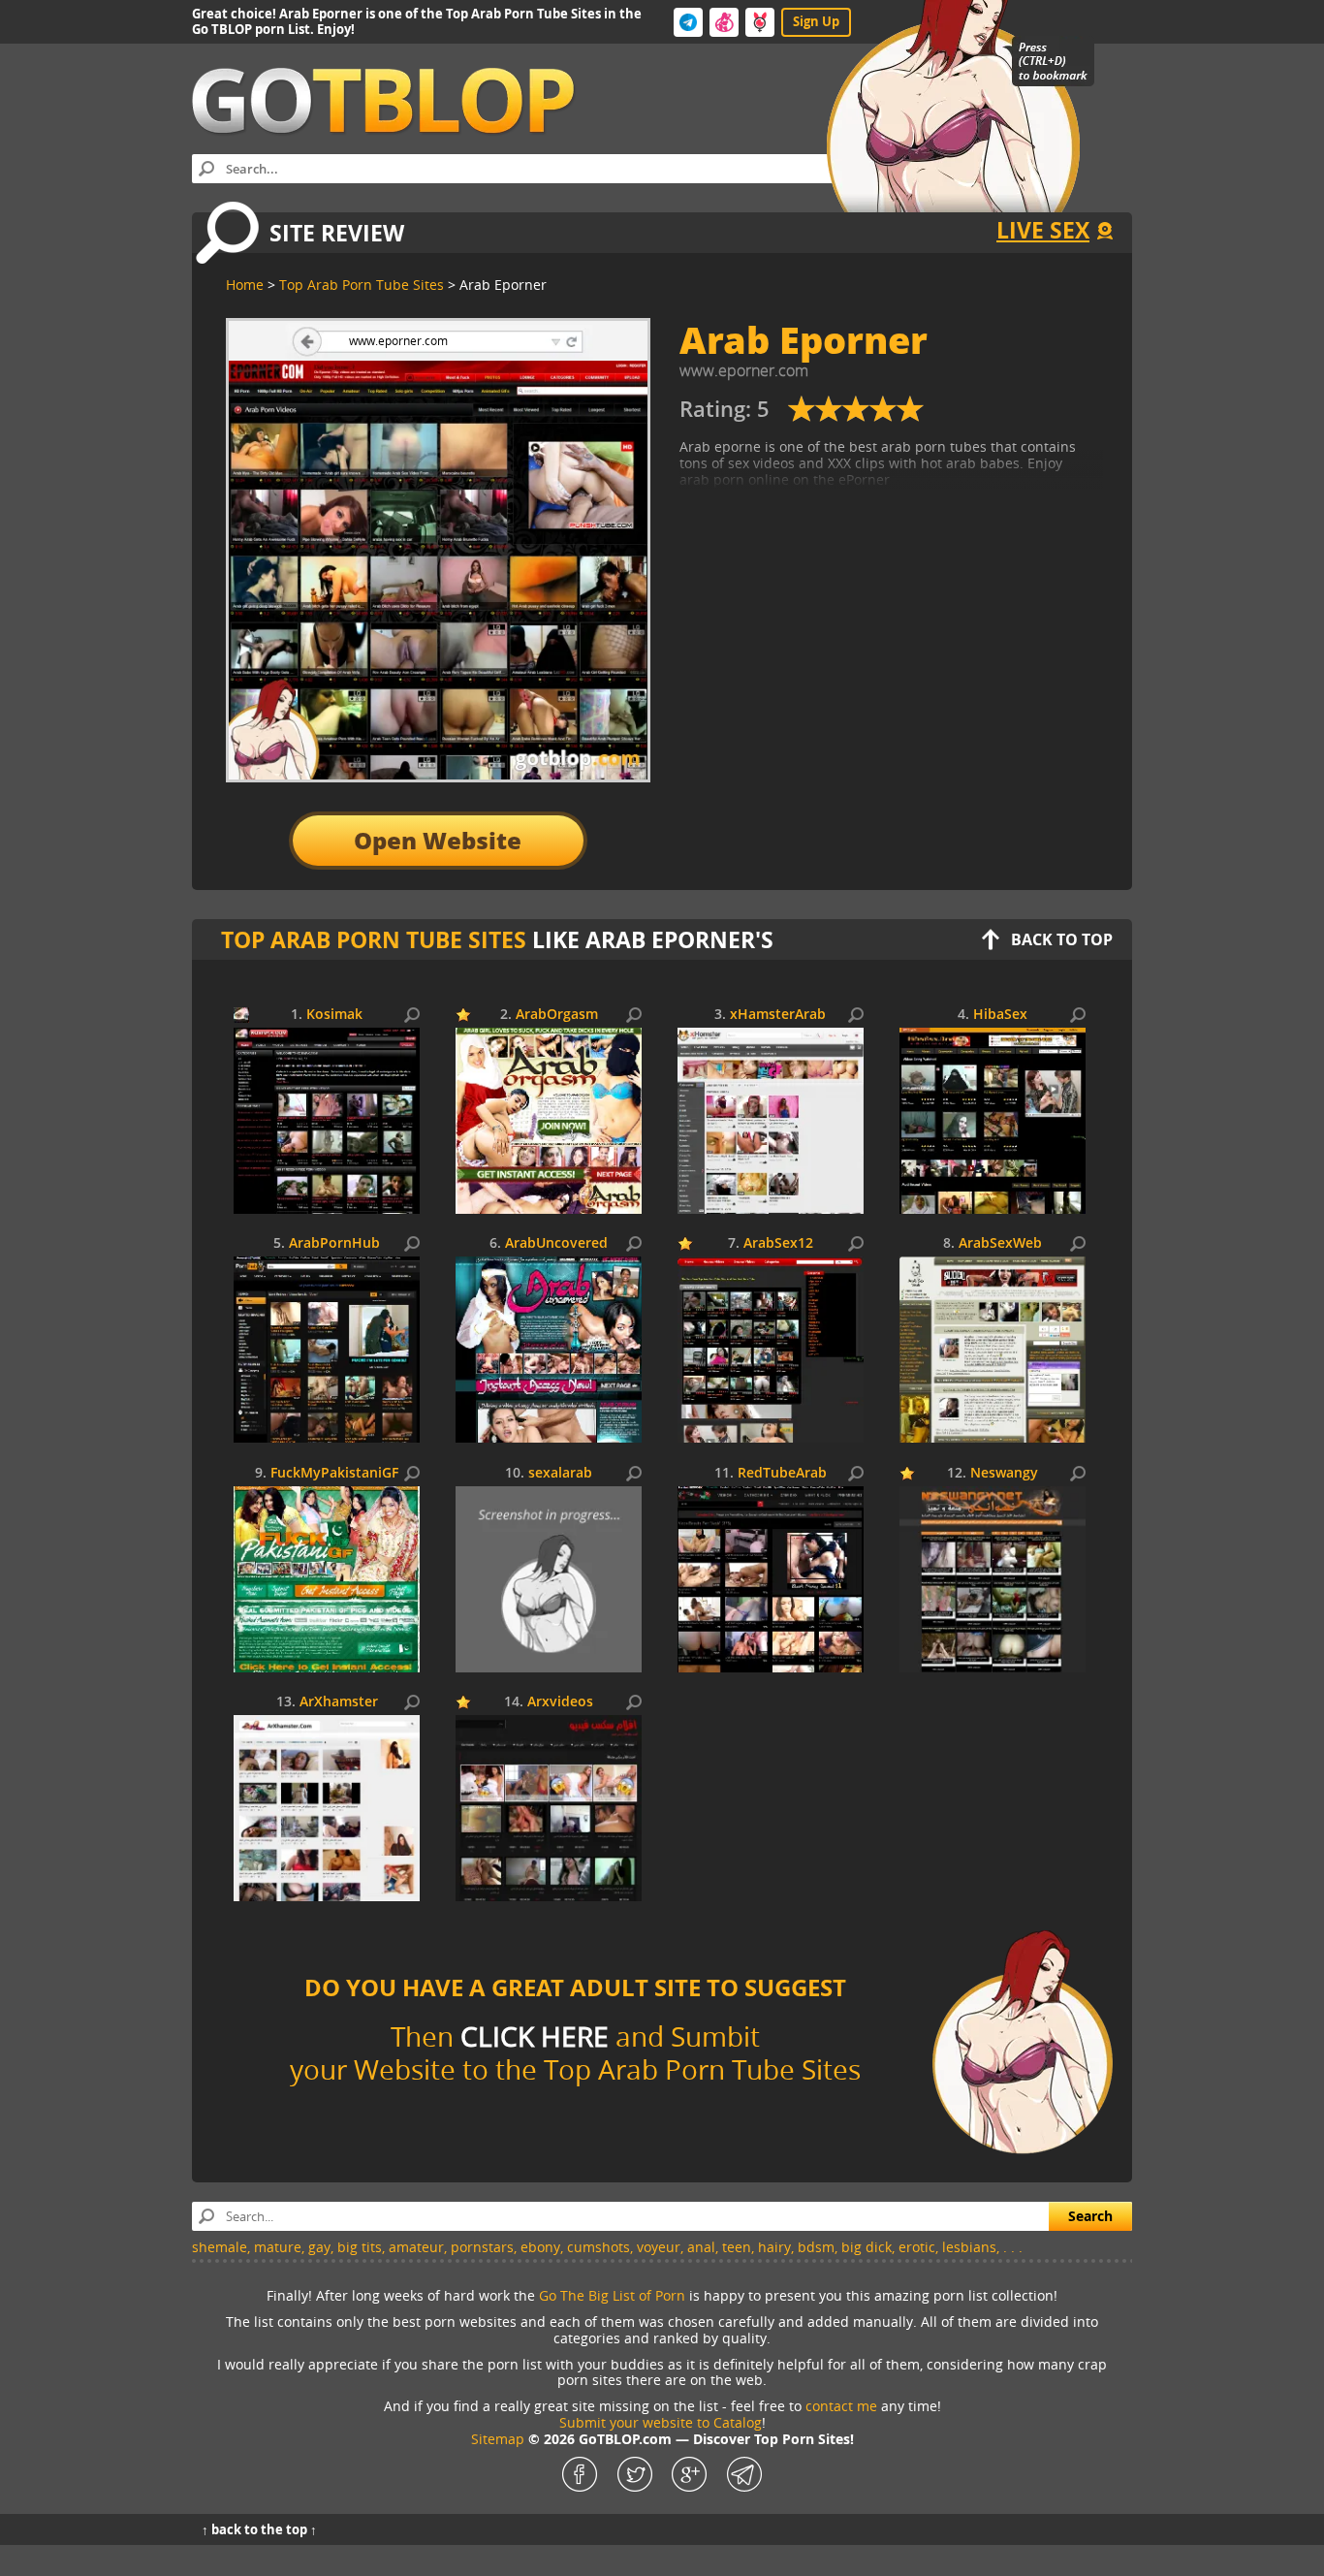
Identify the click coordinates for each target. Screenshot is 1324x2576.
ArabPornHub (334, 1243)
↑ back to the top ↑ (259, 2529)
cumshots (599, 2247)
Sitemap (498, 2439)
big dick (867, 2247)
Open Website (438, 840)
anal (701, 2247)
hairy (774, 2247)
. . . (1013, 2247)
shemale (220, 2247)
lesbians (969, 2247)
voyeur (659, 2247)
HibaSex (1000, 1015)
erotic (917, 2247)
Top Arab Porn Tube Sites (374, 939)
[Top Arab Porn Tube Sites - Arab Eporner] (856, 416)
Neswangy (1004, 1473)
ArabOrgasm (557, 1015)
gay (319, 2247)
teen (737, 2247)
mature (278, 2247)
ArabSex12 (778, 1243)
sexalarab (560, 1473)
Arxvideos (560, 1702)
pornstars (482, 2247)
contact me (841, 2406)
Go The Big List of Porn (612, 2295)
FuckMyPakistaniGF (334, 1473)
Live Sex (1043, 230)
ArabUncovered (556, 1243)
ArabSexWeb (1000, 1243)
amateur (416, 2247)
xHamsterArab (778, 1015)
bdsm (816, 2247)
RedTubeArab (782, 1473)
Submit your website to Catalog (661, 2422)
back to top (1062, 939)
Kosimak (334, 1015)
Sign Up (816, 21)
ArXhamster (339, 1702)
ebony (540, 2247)
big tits (360, 2247)
